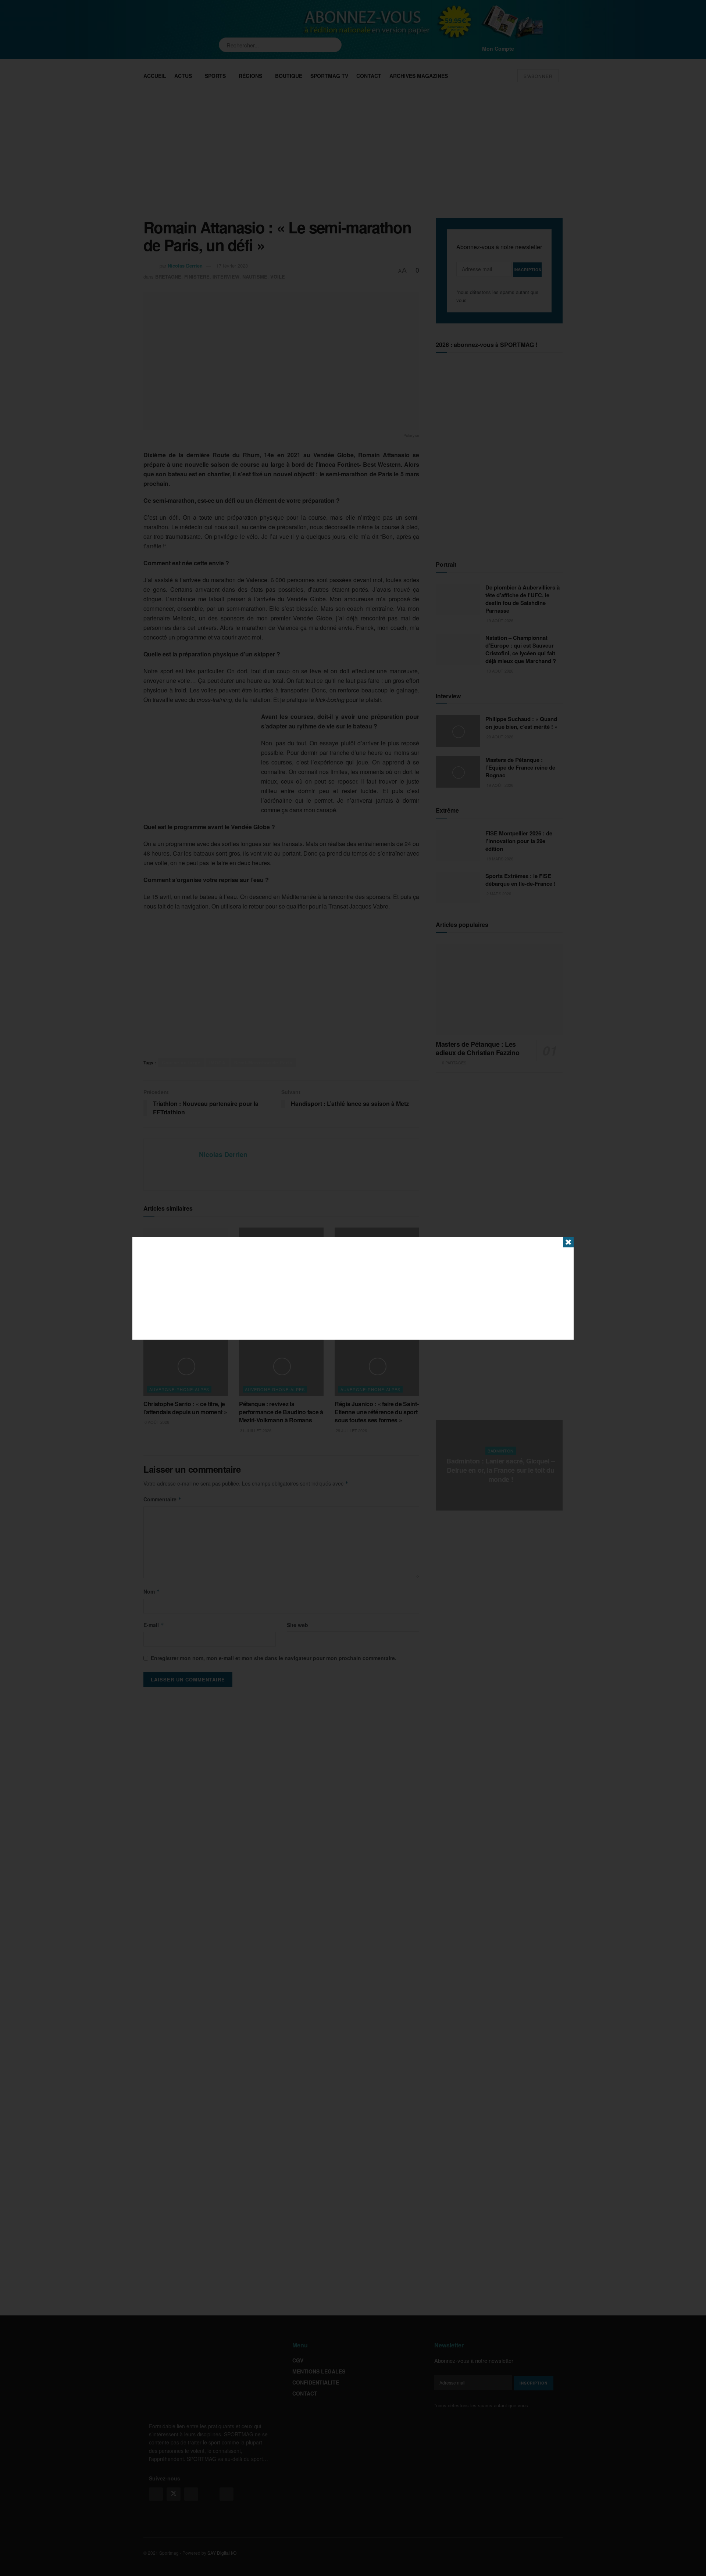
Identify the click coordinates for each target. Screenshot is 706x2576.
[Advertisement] (353, 1288)
